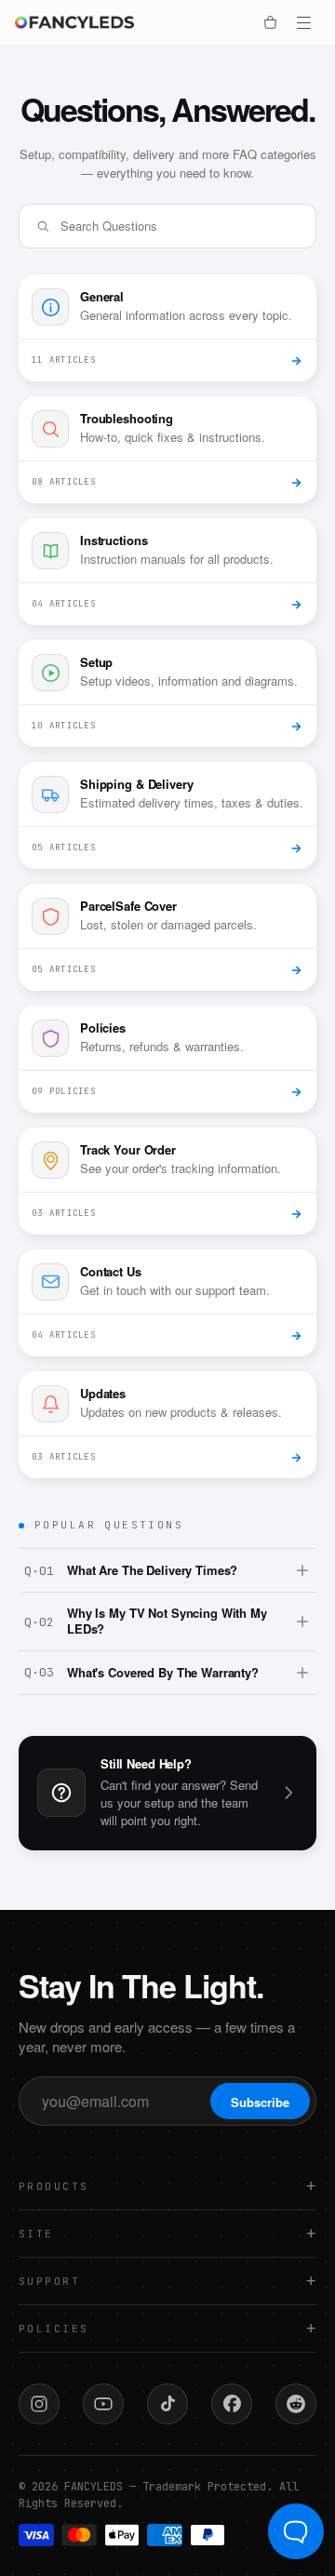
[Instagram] (39, 2404)
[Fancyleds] (82, 22)
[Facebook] (232, 2404)
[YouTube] (103, 2404)
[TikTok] (167, 2404)
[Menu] (303, 22)
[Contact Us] (288, 1793)
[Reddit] (296, 2404)
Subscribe (260, 2102)
